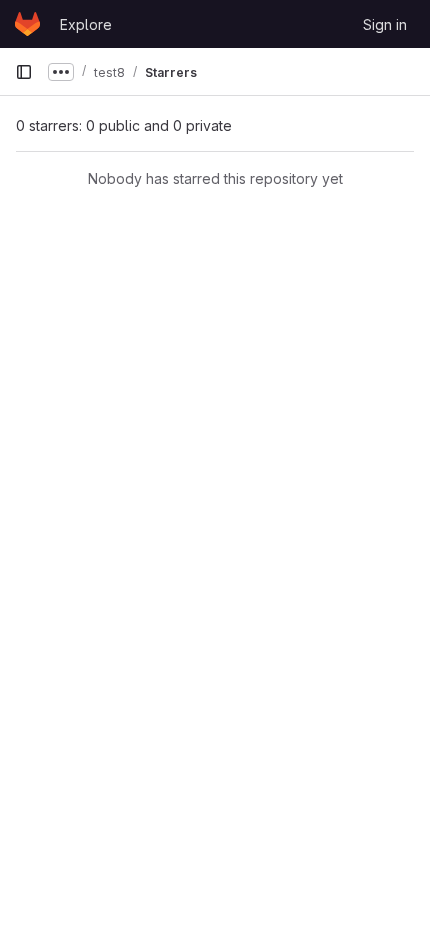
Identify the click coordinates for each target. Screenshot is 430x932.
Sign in (385, 24)
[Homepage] (27, 24)
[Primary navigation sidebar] (24, 72)
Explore (86, 24)
